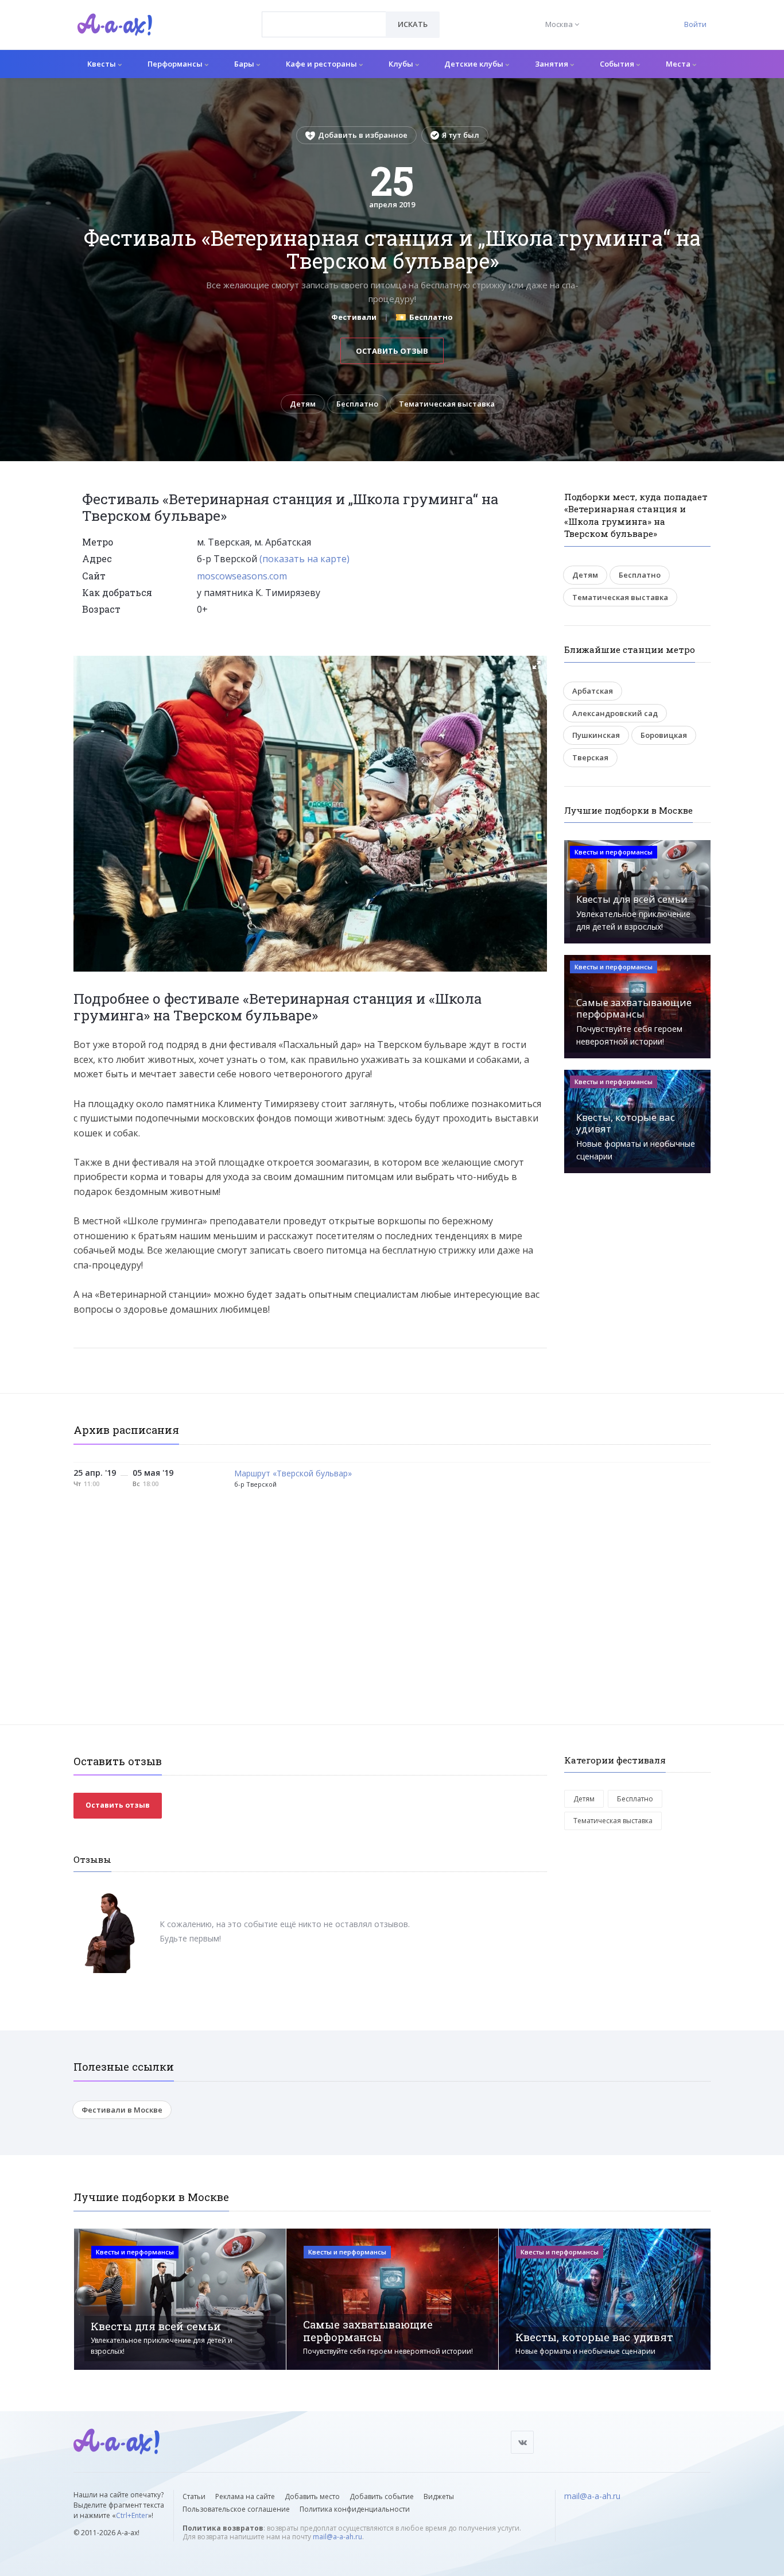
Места (679, 64)
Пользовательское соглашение (236, 2509)
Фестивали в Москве (122, 2110)
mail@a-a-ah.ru (337, 2537)
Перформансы (176, 64)
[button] (537, 665)
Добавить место (312, 2496)
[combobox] (324, 24)
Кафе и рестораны (322, 64)
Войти (695, 24)
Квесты (102, 64)
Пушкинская (596, 735)
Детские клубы (475, 64)
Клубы (402, 64)
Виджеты (439, 2496)
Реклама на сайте (245, 2496)
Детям (303, 404)
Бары (245, 64)
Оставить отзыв (392, 351)
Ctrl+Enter (132, 2515)
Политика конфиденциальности (355, 2509)
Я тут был (461, 135)
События (618, 64)
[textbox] (324, 16)
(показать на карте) (304, 559)
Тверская (590, 757)
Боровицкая (664, 735)
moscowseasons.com (242, 576)
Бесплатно (357, 404)
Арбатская (593, 691)
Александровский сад (615, 713)
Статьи (194, 2496)
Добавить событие (382, 2496)
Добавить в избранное (363, 135)
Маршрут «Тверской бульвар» (293, 1474)
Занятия (552, 64)
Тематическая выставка (447, 404)
